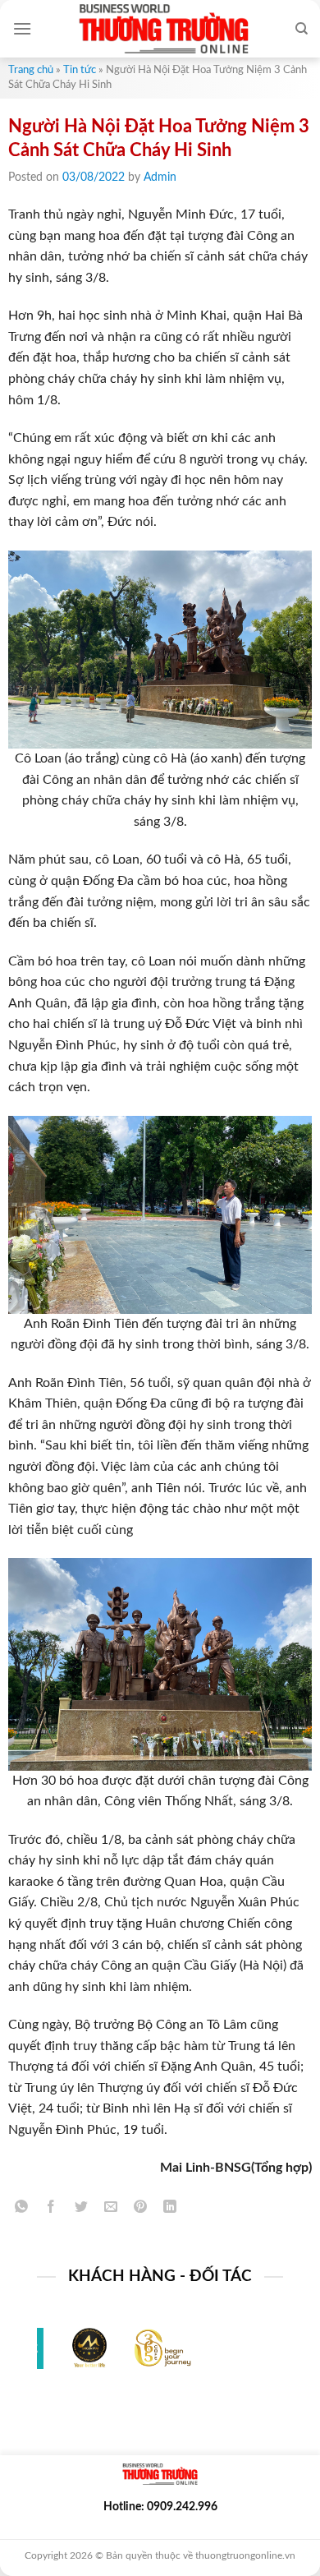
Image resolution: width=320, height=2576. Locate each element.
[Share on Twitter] (81, 2210)
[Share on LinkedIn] (170, 2210)
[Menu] (22, 28)
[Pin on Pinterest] (141, 2210)
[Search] (302, 29)
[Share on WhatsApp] (22, 2210)
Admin (160, 177)
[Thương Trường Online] (163, 29)
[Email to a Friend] (110, 2210)
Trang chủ (31, 70)
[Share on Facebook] (51, 2210)
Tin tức (80, 70)
